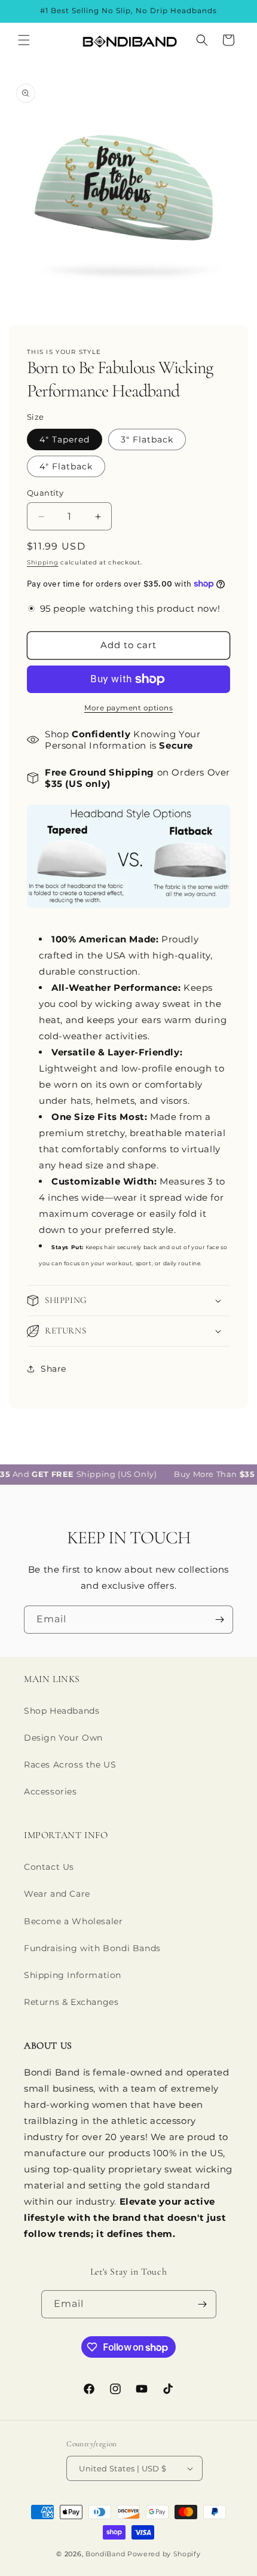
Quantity (45, 493)
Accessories (51, 1791)
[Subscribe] (219, 1620)
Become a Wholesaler (73, 1921)
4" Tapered (65, 439)
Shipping (43, 562)
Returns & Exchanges (71, 2002)
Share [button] (53, 1369)
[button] (24, 40)
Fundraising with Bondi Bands (92, 1948)
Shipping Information (73, 1975)
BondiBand (105, 2554)
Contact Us (49, 1867)
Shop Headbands (62, 1711)
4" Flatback (66, 466)
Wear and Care (57, 1894)
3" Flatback (147, 439)
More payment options (128, 708)
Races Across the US (70, 1765)
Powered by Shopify (164, 2554)
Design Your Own (63, 1738)
